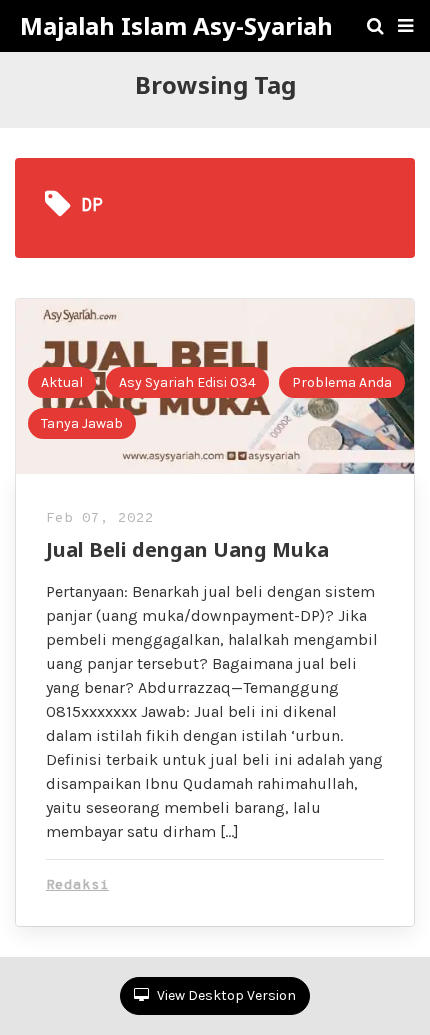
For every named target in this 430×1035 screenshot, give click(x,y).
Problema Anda (342, 382)
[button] (405, 26)
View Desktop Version (225, 995)
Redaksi (77, 885)
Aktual (62, 382)
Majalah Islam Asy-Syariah (176, 26)
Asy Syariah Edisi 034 (187, 382)
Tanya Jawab (82, 423)
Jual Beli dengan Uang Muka (187, 549)
